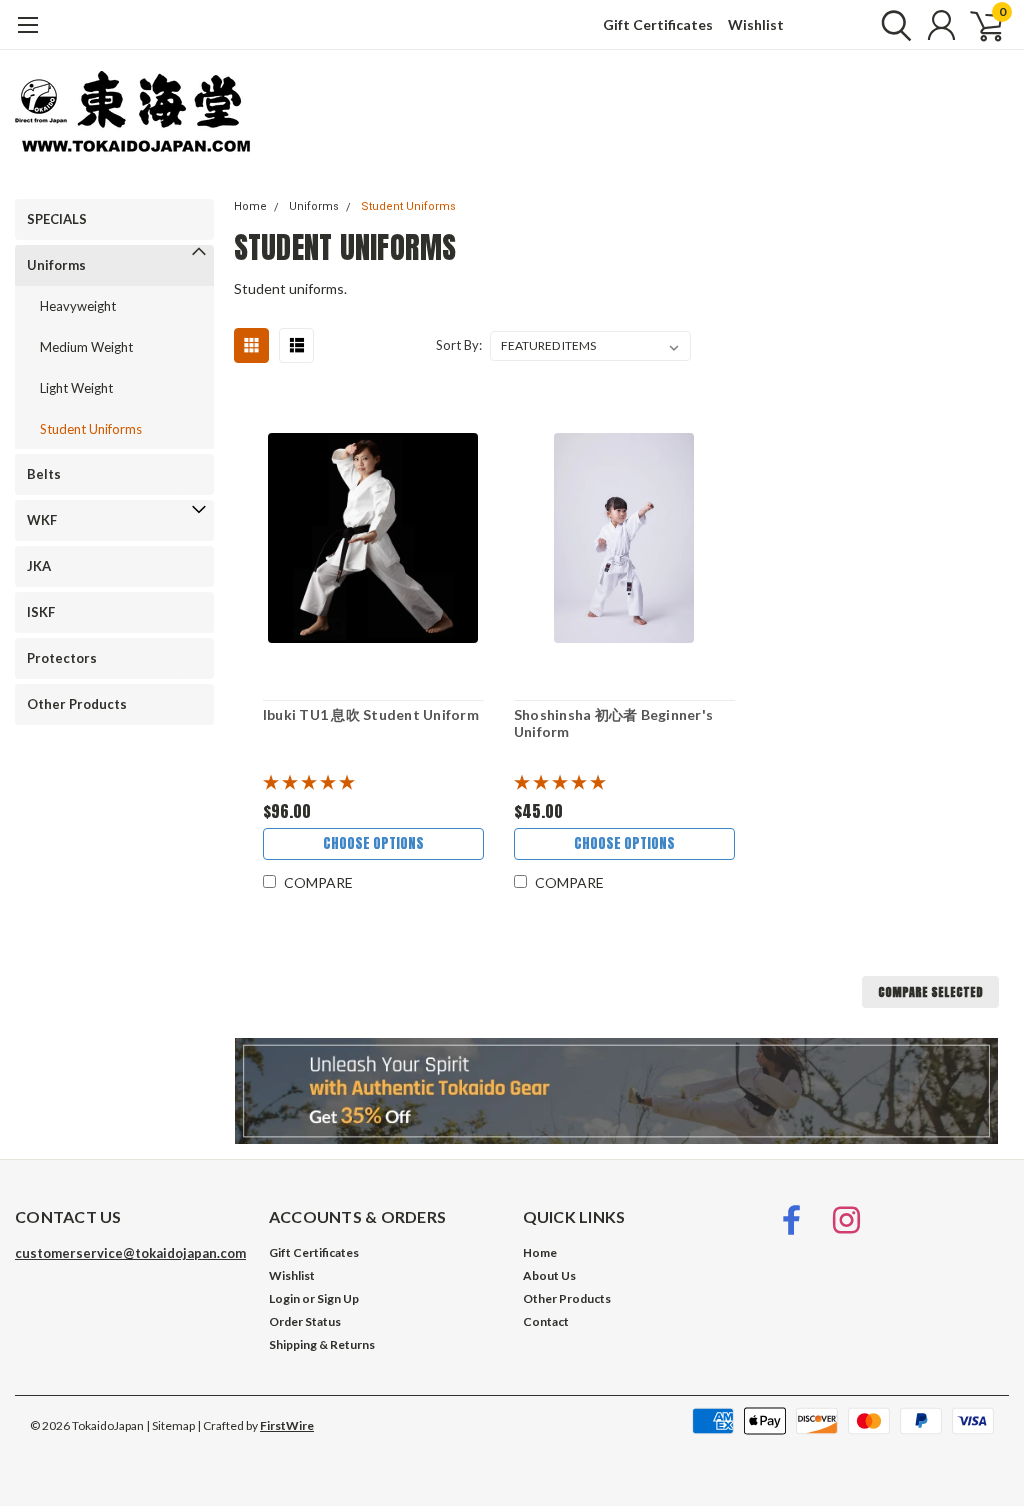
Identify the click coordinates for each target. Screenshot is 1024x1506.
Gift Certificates (658, 24)
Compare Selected (930, 992)
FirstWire (287, 1425)
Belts (44, 474)
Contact (546, 1321)
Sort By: (459, 345)
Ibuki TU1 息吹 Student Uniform (371, 714)
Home (250, 206)
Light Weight (76, 388)
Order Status (305, 1321)
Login (284, 1298)
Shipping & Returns (322, 1344)
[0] (979, 25)
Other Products (77, 704)
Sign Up (338, 1298)
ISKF (41, 612)
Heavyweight (78, 306)
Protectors (62, 658)
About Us (549, 1275)
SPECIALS (57, 219)
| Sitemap (170, 1425)
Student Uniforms (91, 429)
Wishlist (756, 24)
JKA (39, 566)
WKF (42, 520)
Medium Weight (86, 347)
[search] (891, 25)
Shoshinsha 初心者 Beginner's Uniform (613, 723)
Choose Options (373, 843)
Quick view (373, 538)
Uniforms (56, 265)
